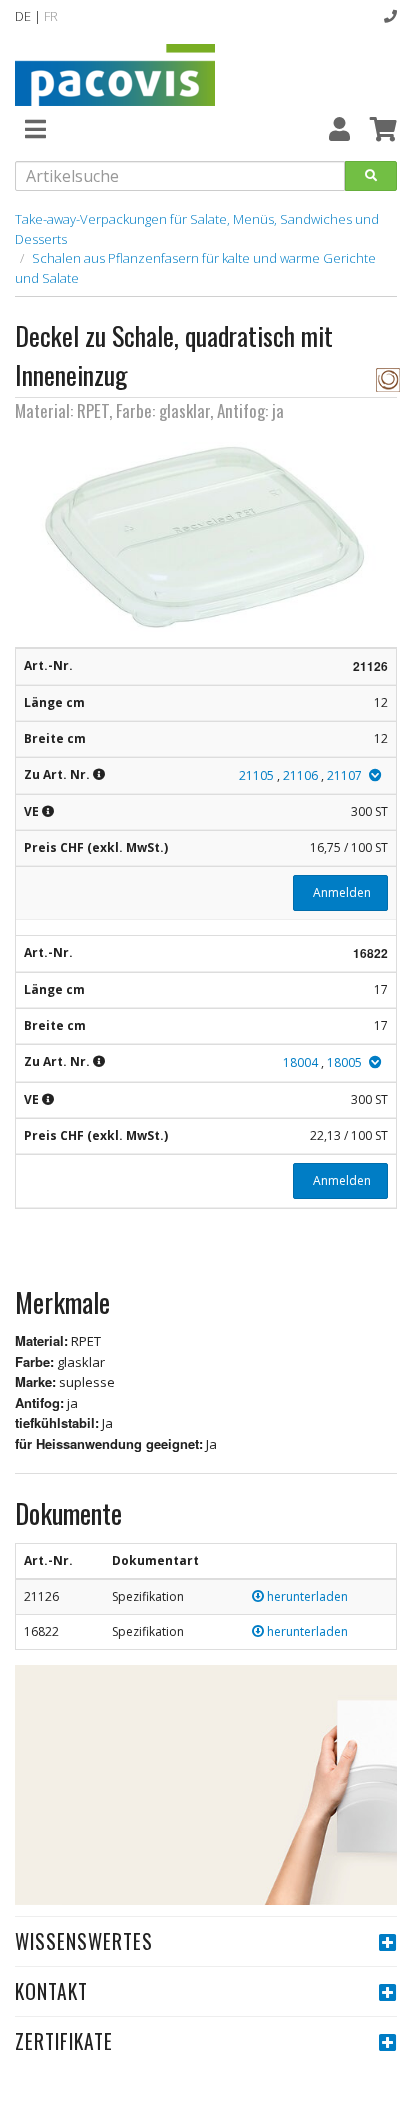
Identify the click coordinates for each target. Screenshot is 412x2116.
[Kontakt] (390, 16)
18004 (300, 1062)
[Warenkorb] (383, 128)
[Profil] (339, 128)
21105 (256, 775)
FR (51, 16)
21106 (300, 775)
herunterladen (306, 1596)
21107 (344, 775)
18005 (344, 1062)
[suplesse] (388, 378)
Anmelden (340, 892)
